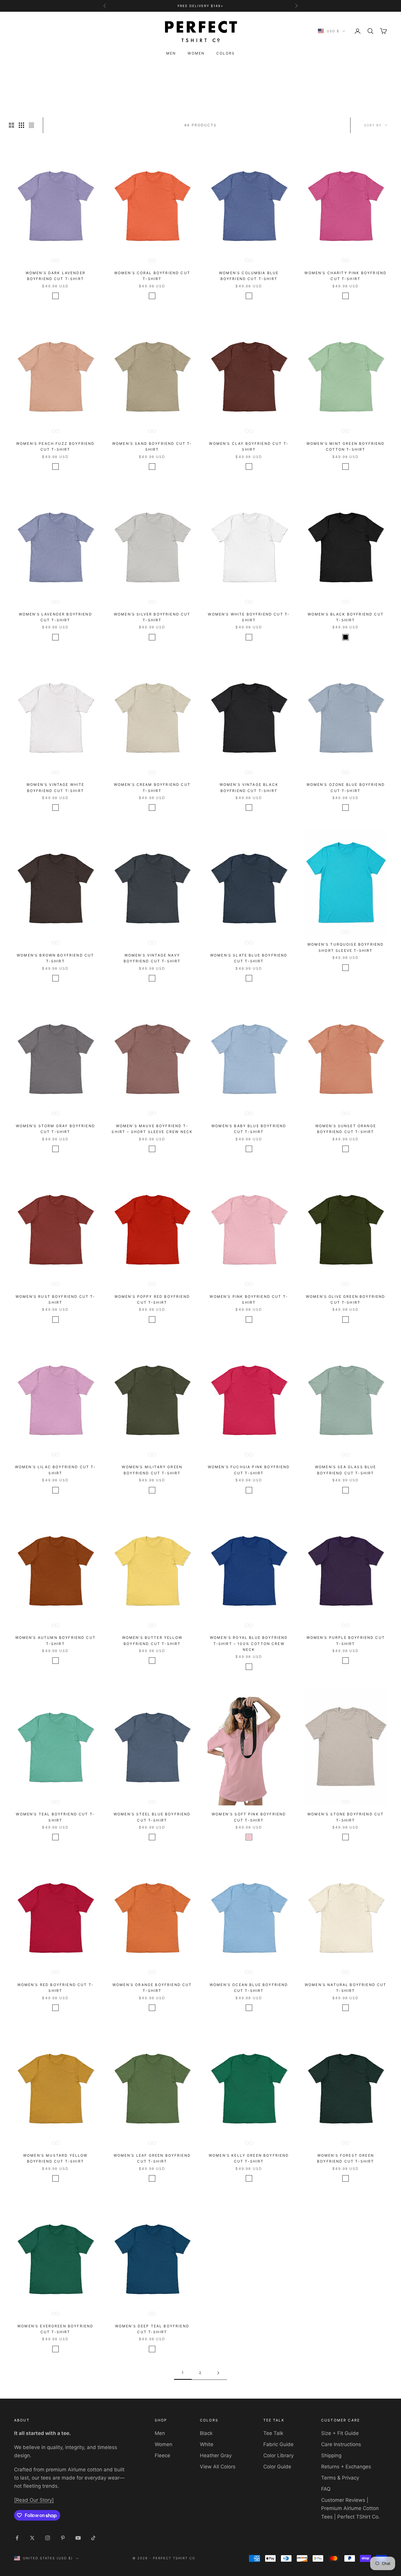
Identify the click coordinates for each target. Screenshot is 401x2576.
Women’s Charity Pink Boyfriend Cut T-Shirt (346, 276)
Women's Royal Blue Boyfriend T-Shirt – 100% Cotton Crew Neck (249, 1644)
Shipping (331, 2455)
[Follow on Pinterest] (63, 2538)
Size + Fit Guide (340, 2433)
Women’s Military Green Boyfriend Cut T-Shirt (152, 1470)
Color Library (278, 2455)
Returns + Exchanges (346, 2467)
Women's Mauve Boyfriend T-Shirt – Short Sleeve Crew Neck (152, 1129)
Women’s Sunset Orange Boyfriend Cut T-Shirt (346, 1129)
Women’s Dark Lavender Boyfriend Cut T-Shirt (55, 276)
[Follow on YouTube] (78, 2538)
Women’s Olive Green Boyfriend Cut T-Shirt (346, 1299)
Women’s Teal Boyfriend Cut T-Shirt (55, 1817)
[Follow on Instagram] (48, 2538)
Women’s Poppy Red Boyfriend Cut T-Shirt (152, 1299)
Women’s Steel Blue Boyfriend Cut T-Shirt (152, 1817)
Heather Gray (216, 2455)
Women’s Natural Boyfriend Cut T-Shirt (346, 1988)
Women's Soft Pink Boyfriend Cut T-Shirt (249, 1817)
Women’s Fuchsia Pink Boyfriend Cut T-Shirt (249, 1470)
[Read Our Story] (34, 2500)
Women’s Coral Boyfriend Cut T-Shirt (152, 276)
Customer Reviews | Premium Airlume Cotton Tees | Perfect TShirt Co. (351, 2508)
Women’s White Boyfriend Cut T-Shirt (249, 617)
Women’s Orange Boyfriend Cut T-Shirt (152, 1988)
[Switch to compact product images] (31, 125)
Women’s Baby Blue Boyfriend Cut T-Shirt (249, 1129)
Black (206, 2433)
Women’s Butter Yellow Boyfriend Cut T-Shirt (152, 1640)
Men (171, 53)
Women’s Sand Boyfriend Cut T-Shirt (152, 446)
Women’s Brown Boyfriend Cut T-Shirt (55, 958)
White (207, 2444)
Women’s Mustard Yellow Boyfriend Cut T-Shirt (55, 2158)
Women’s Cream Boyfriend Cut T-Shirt (152, 787)
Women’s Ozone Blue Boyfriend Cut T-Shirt (346, 787)
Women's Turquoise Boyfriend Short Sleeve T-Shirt (346, 947)
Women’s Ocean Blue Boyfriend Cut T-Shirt (249, 1988)
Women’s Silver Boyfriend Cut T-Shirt (152, 617)
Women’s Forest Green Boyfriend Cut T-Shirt (346, 2158)
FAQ (326, 2489)
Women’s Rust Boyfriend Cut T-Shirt (55, 1299)
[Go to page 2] (218, 2373)
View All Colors (218, 2467)
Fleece (162, 2455)
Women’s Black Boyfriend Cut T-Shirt (346, 617)
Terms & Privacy (340, 2478)
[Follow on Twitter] (32, 2538)
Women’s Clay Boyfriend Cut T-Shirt (249, 446)
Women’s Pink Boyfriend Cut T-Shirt (249, 1299)
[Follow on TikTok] (93, 2538)
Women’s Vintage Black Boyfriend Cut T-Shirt (249, 787)
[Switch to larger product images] (11, 125)
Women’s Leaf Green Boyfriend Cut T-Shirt (152, 2158)
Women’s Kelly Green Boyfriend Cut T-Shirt (249, 2158)
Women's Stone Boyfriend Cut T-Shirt (346, 1817)
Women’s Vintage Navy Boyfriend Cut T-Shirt (152, 958)
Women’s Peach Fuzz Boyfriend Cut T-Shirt (55, 446)
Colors (226, 53)
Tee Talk (273, 2433)
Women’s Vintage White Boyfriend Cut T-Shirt (55, 787)
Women (196, 53)
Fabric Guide (278, 2444)
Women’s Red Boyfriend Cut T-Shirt (55, 1988)
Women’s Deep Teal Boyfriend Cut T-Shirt (152, 2329)
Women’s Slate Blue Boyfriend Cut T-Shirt (249, 958)
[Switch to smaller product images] (21, 125)
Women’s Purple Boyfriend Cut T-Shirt (346, 1640)
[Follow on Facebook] (17, 2538)
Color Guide (277, 2467)
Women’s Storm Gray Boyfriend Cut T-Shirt (55, 1129)
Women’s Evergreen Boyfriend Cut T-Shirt (55, 2329)
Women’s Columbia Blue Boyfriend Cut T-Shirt (249, 276)
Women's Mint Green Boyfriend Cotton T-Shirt (346, 446)
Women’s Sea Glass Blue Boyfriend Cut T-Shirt (346, 1470)
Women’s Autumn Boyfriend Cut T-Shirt (55, 1640)
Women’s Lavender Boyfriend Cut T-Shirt (55, 617)
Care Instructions (341, 2444)
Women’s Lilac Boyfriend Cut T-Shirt (55, 1470)
